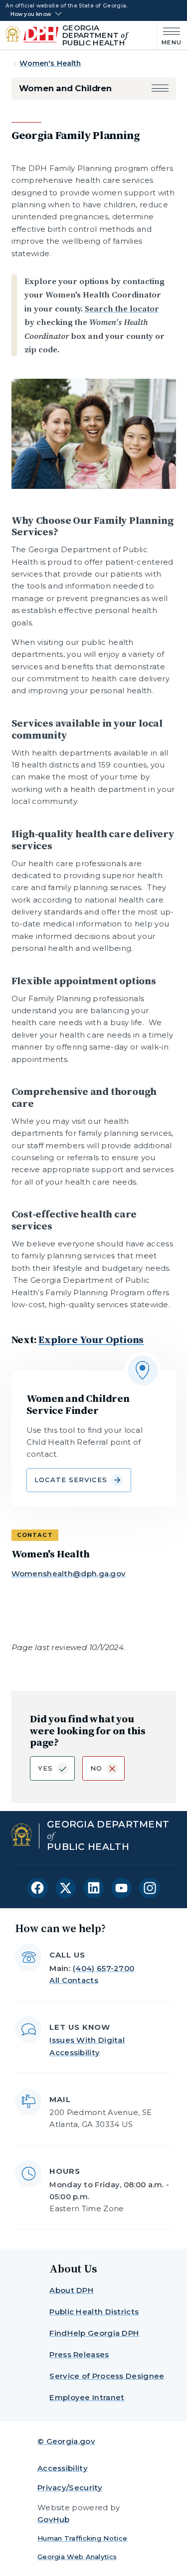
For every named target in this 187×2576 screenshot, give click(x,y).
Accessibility (63, 2468)
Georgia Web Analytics (77, 2557)
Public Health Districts (94, 2312)
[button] (160, 88)
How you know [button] (31, 14)
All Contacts (74, 1980)
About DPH (72, 2290)
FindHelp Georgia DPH (94, 2333)
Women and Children (65, 88)
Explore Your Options (91, 1340)
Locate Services (71, 1480)
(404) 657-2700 (103, 1968)
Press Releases (79, 2354)
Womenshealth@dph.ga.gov (69, 1574)
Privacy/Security (70, 2488)
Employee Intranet (87, 2397)
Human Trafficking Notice (82, 2538)
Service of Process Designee (107, 2376)
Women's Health (50, 63)
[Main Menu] (169, 35)
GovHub (54, 2519)
